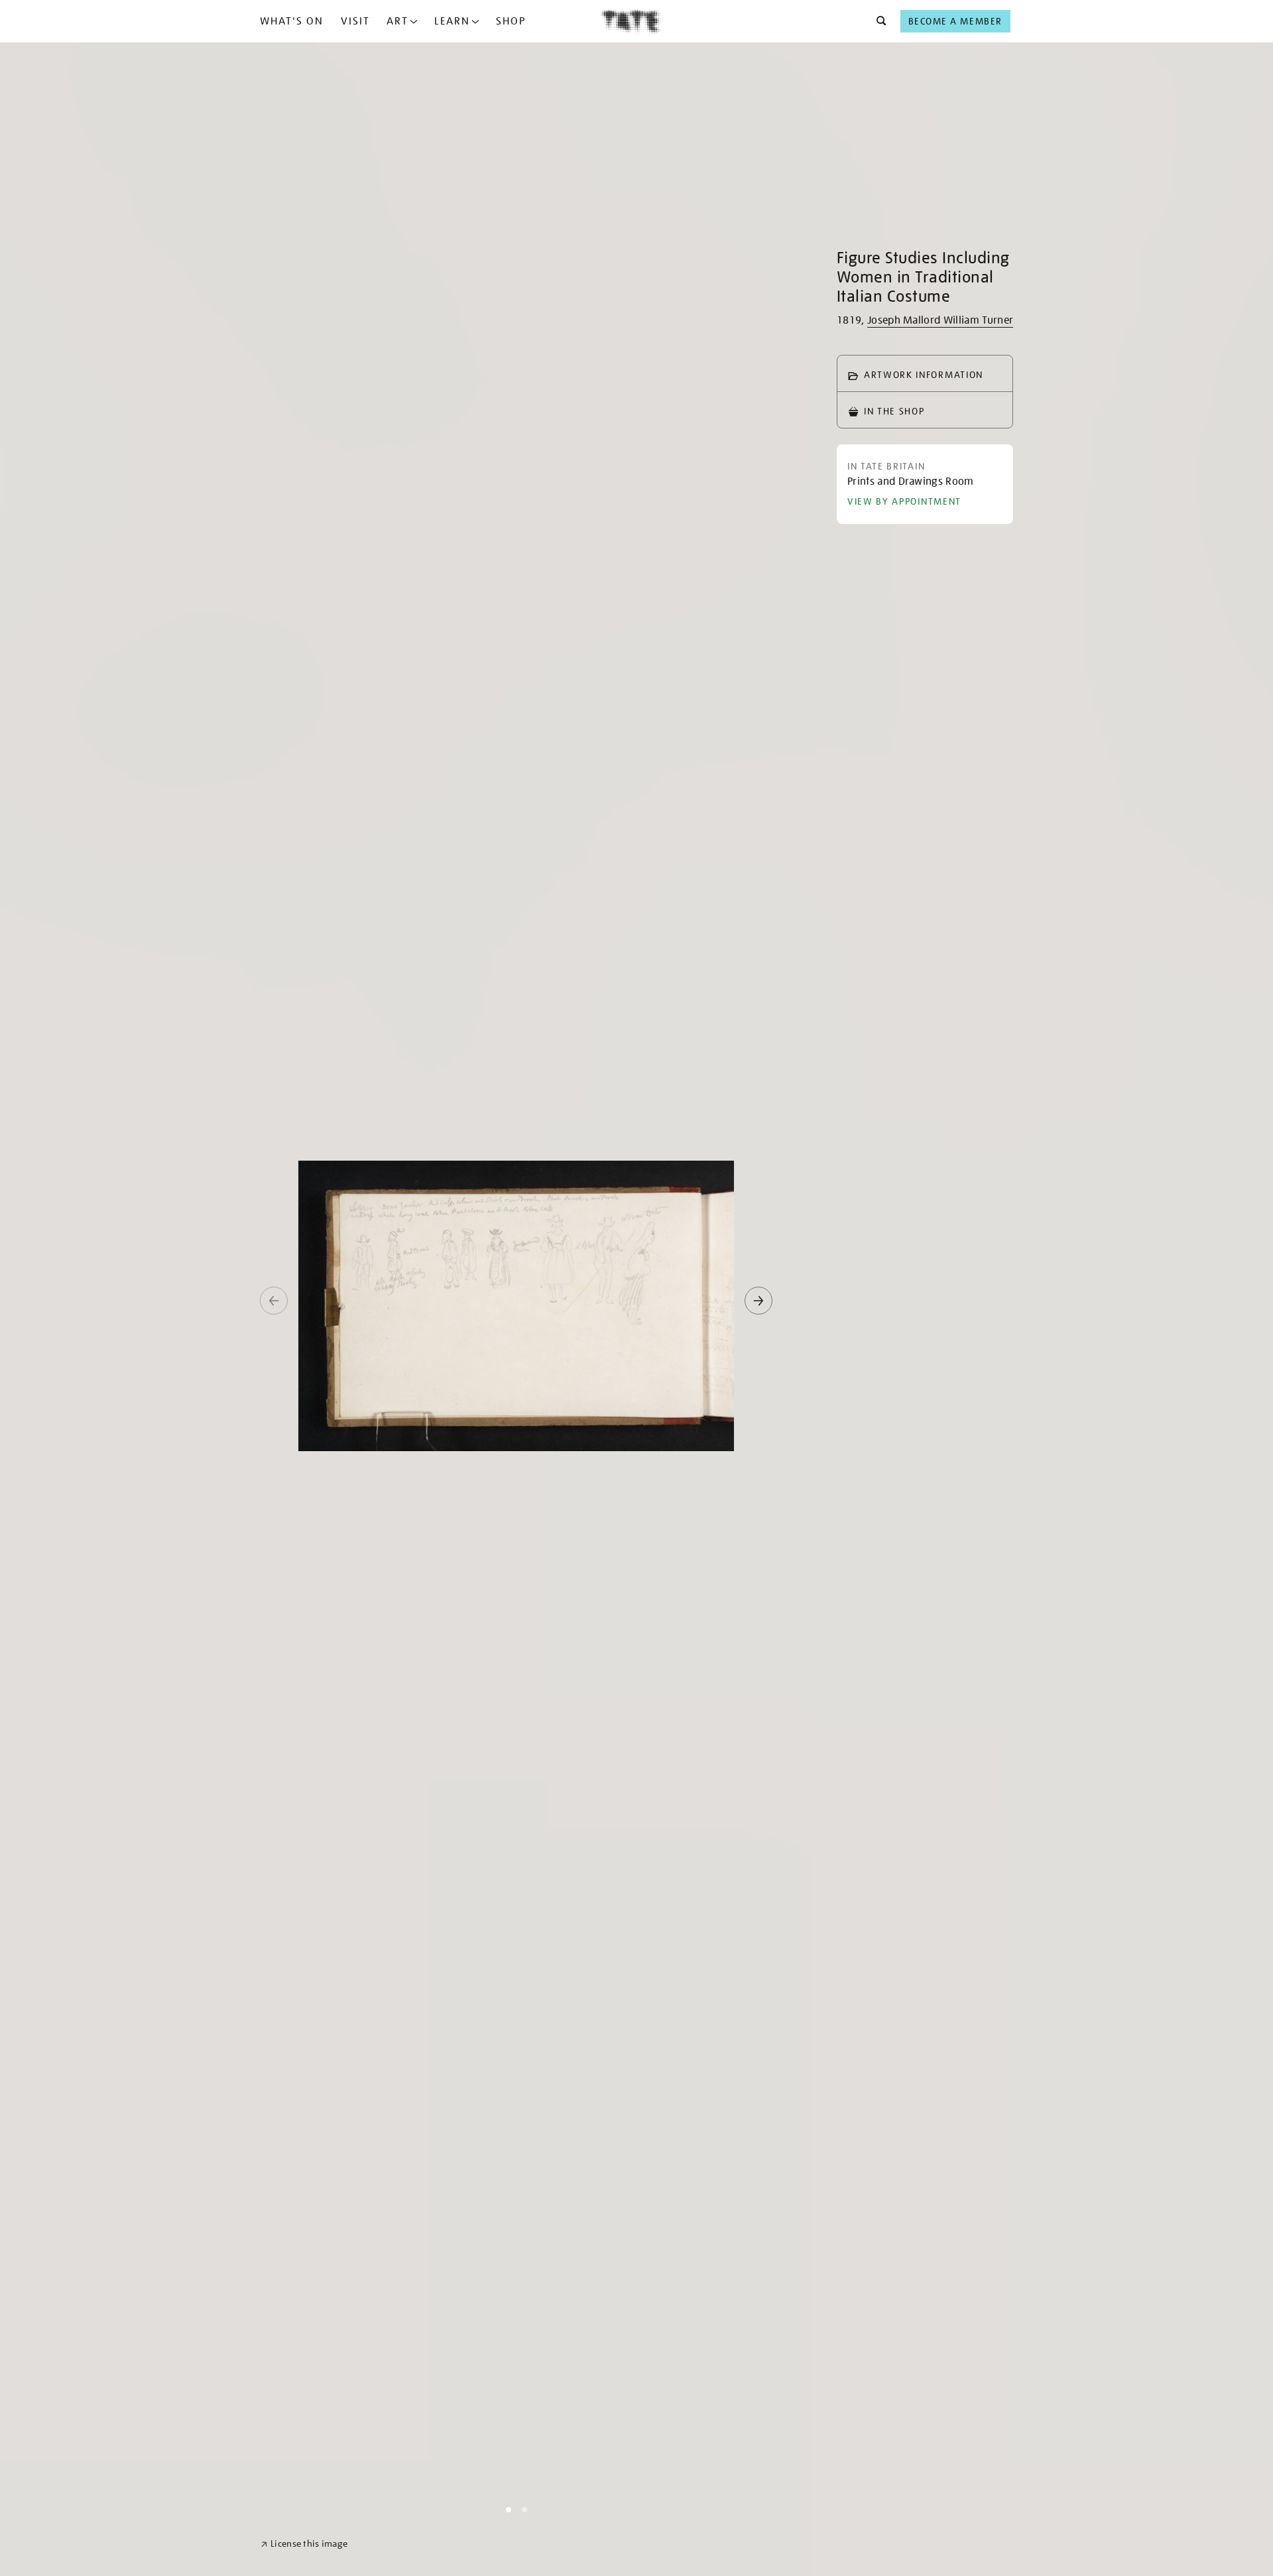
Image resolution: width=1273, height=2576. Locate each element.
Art (397, 21)
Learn (452, 21)
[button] (878, 21)
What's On (292, 21)
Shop (511, 21)
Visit (355, 21)
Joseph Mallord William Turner (940, 320)
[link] (304, 2544)
